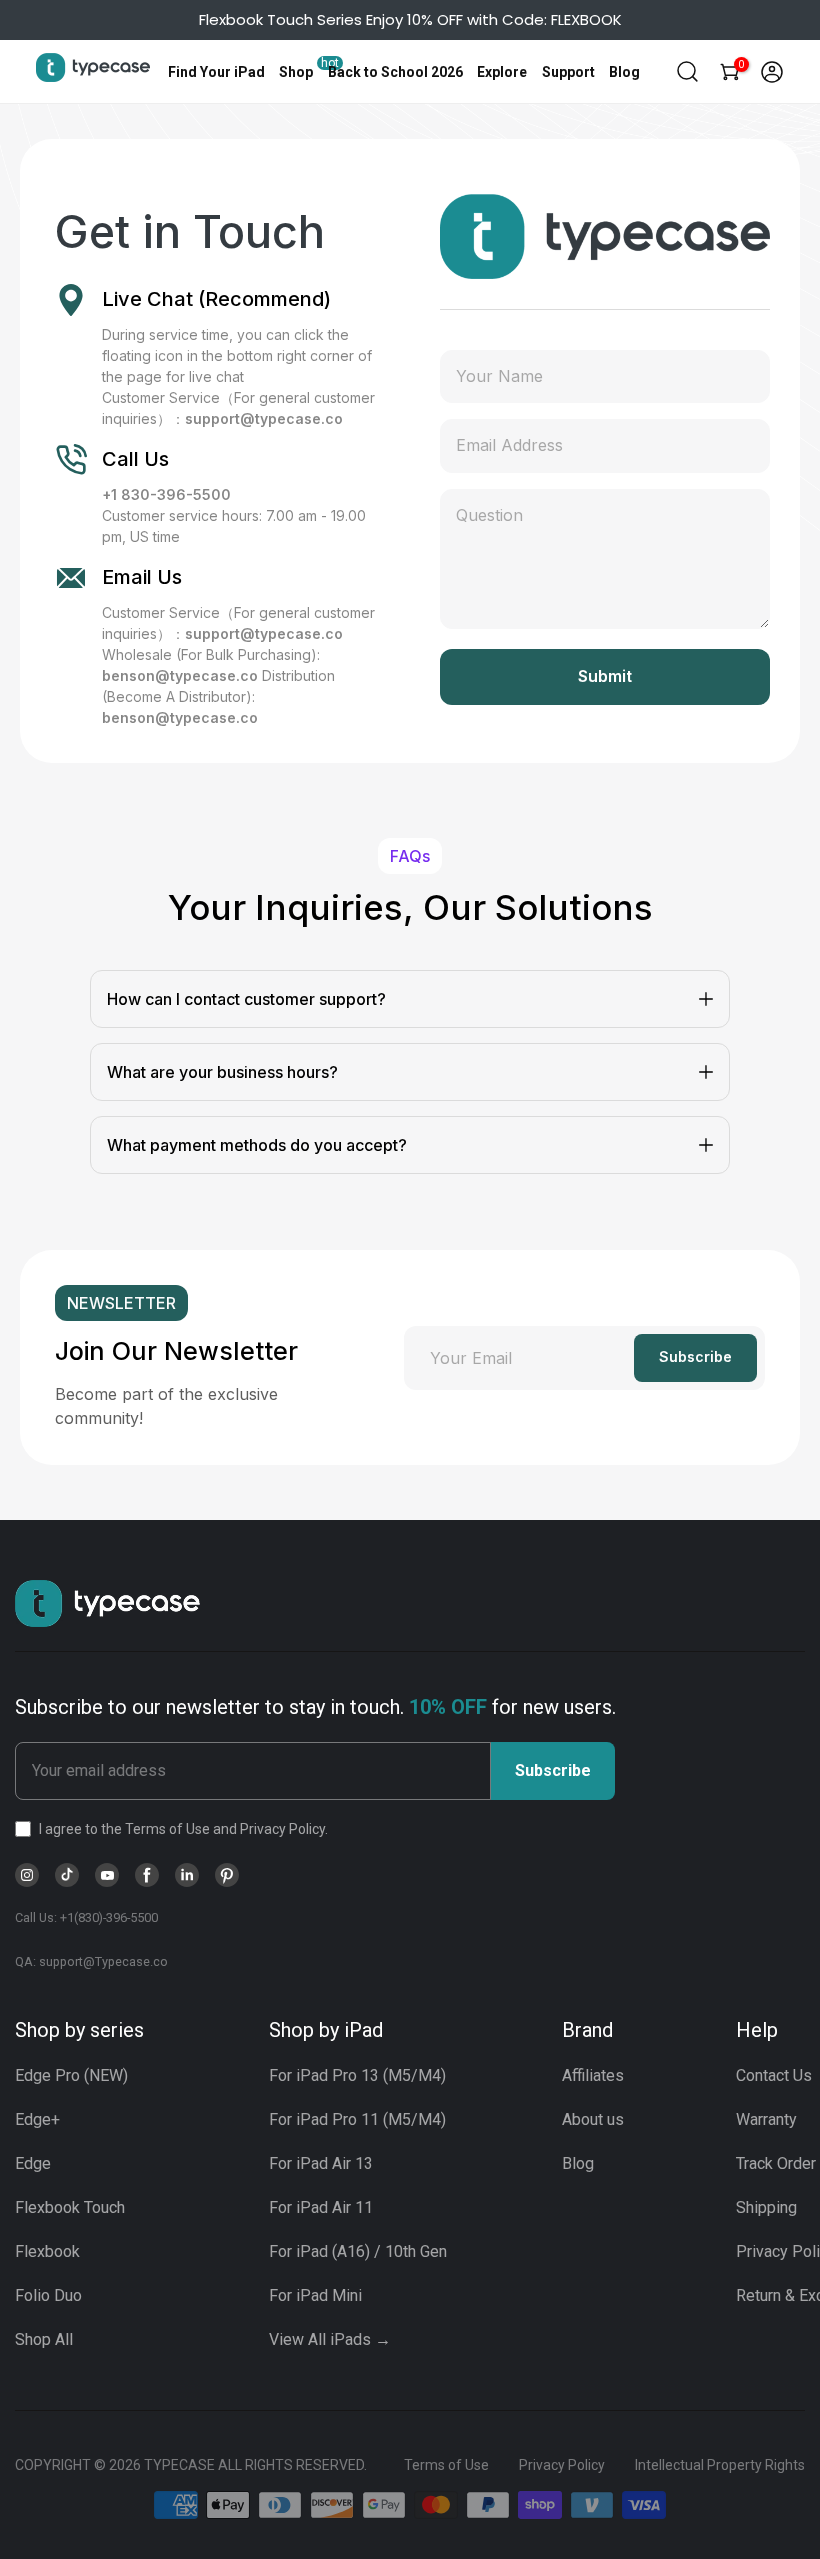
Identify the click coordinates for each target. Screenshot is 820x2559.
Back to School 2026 (395, 72)
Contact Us (774, 2075)
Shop (296, 72)
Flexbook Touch (70, 2207)
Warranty (766, 2119)
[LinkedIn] (187, 1875)
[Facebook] (147, 1875)
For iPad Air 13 (321, 2163)
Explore (502, 72)
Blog (624, 72)
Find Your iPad (216, 72)
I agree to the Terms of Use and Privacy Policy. (183, 1829)
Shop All (44, 2339)
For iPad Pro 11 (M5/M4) (357, 2119)
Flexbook (47, 2251)
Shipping (766, 2207)
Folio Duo (48, 2295)
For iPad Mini (315, 2295)
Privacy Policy (562, 2465)
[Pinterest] (227, 1875)
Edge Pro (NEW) (71, 2075)
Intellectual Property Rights (720, 2465)
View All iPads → (330, 2339)
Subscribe (553, 1770)
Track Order (776, 2163)
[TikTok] (67, 1875)
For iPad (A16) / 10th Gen (358, 2251)
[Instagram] (27, 1875)
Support (568, 72)
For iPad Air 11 (321, 2207)
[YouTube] (107, 1875)
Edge (33, 2163)
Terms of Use (446, 2465)
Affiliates (593, 2075)
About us (593, 2119)
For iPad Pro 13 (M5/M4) (357, 2075)
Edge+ (37, 2119)
